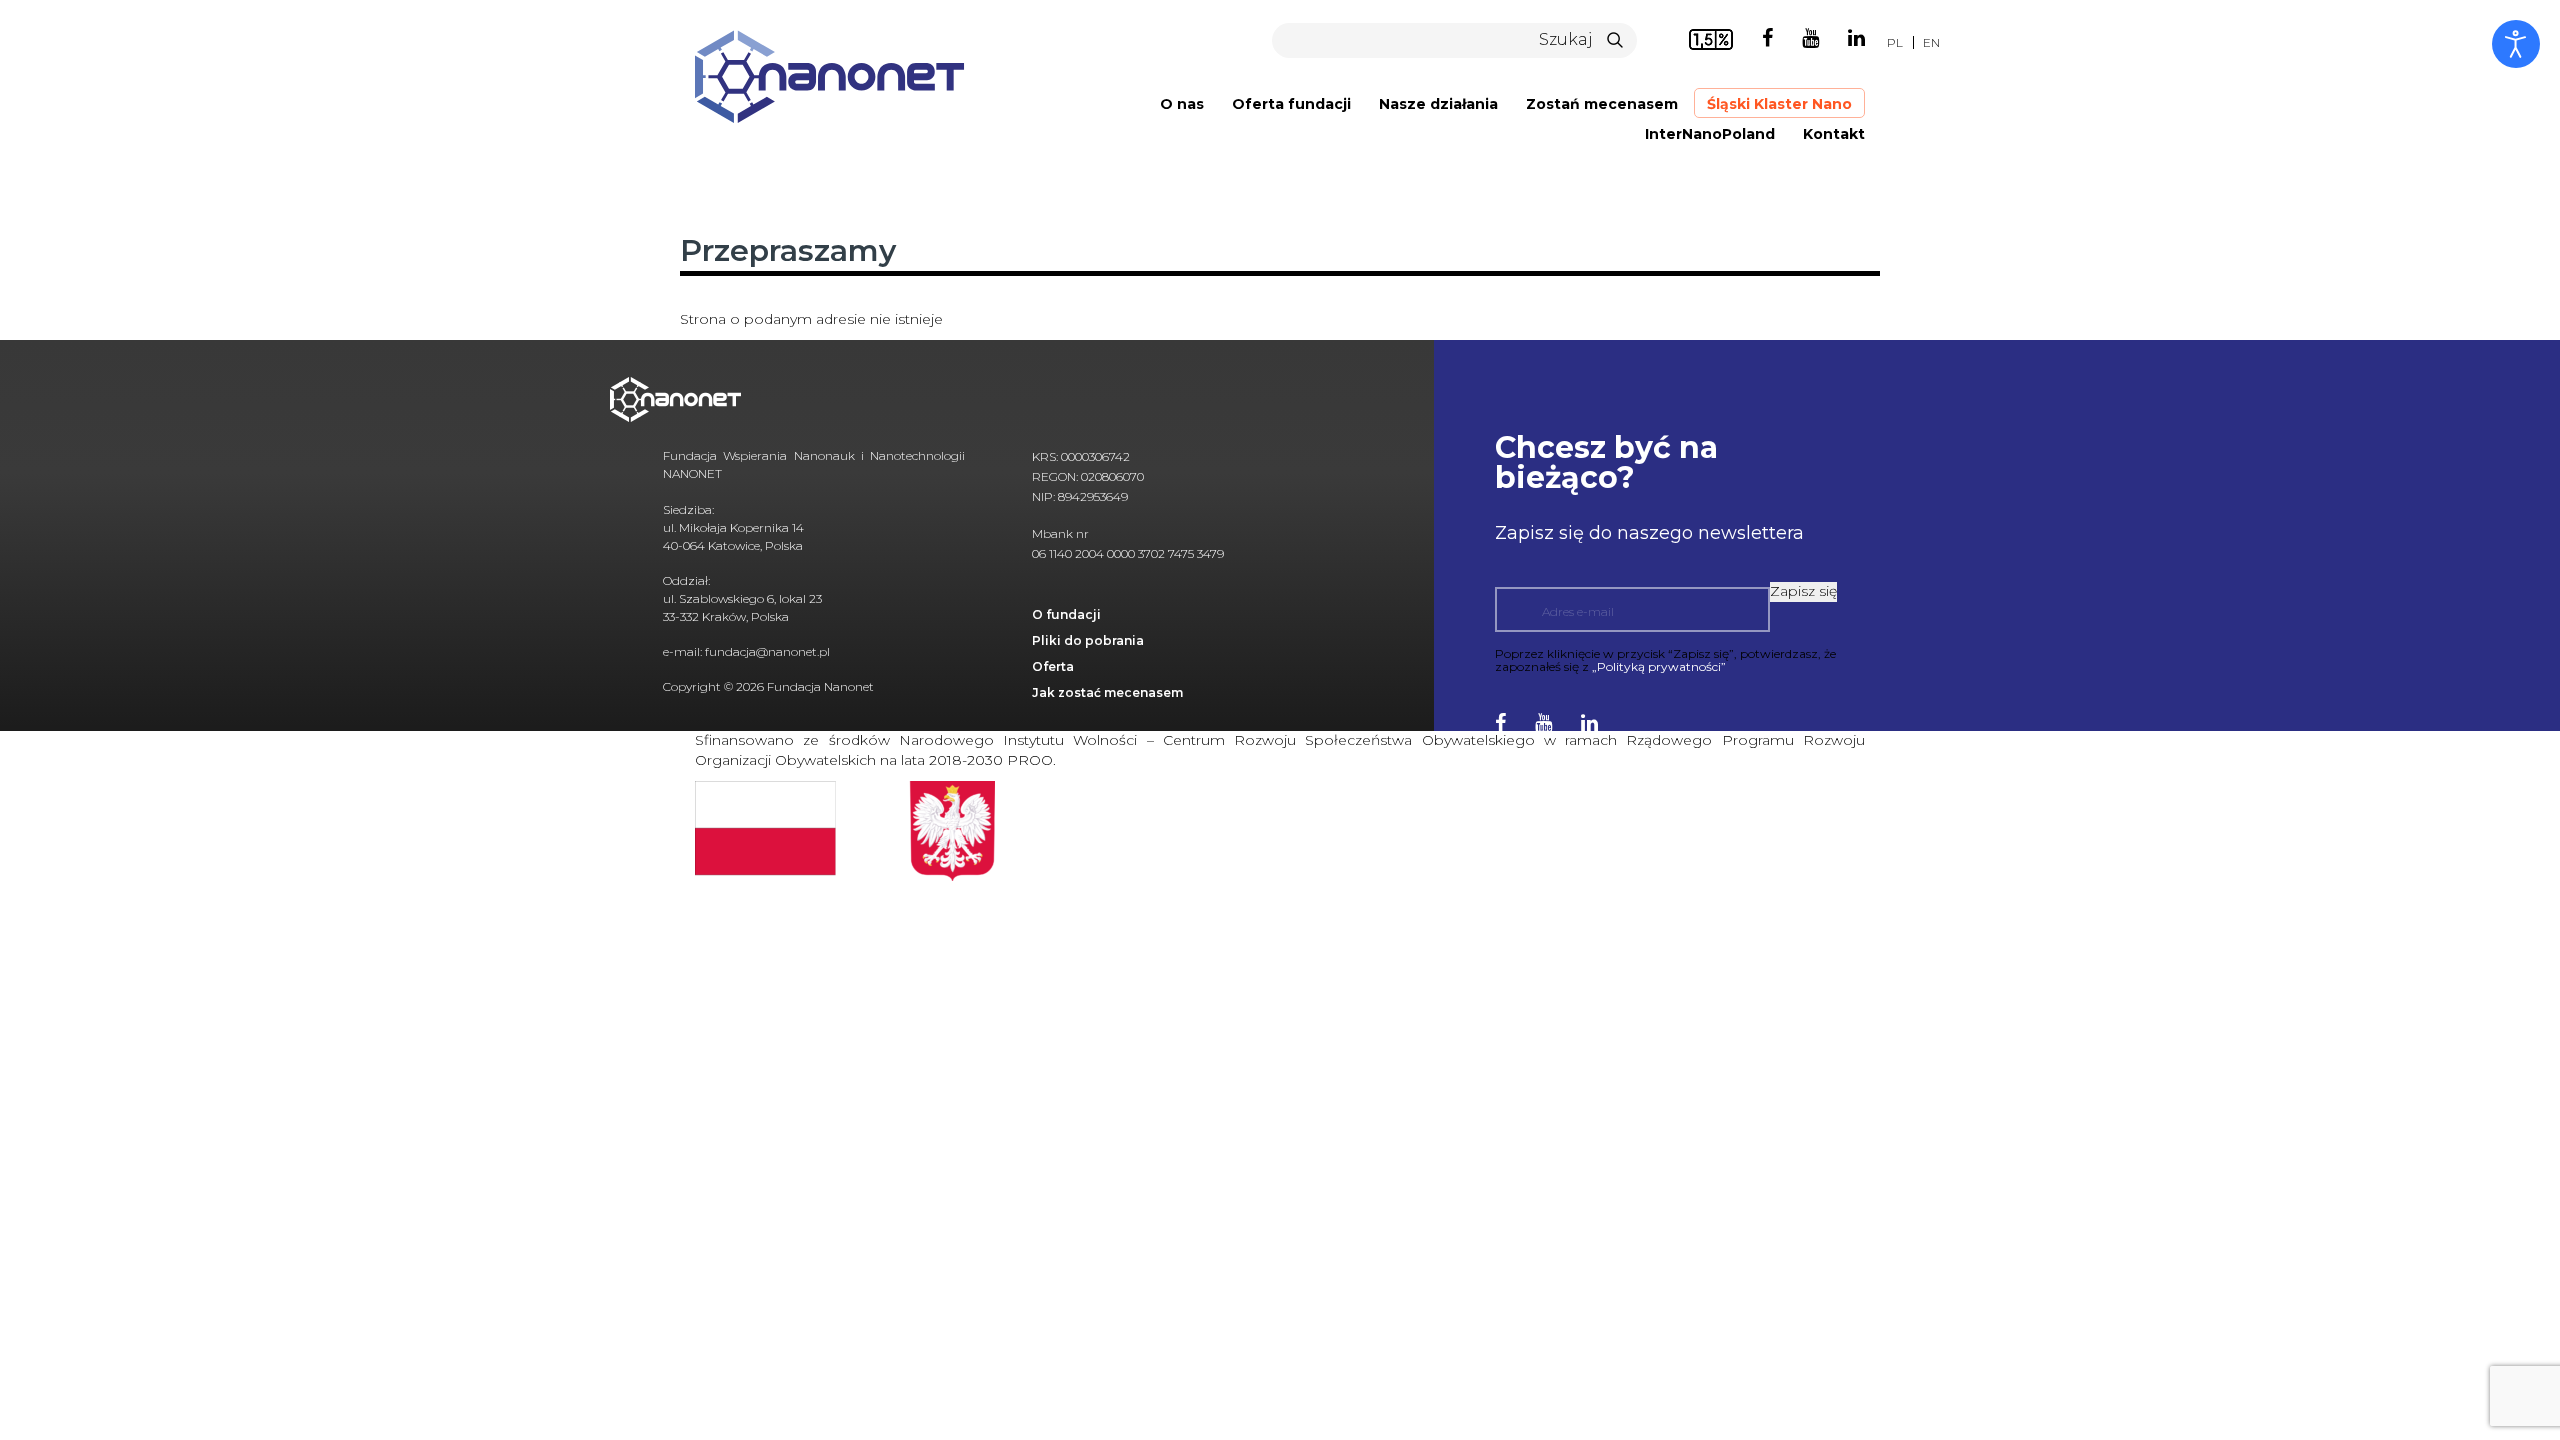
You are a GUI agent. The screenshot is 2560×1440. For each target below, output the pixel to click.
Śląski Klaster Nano (1779, 104)
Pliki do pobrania (1088, 640)
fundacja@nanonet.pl (767, 651)
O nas (1182, 104)
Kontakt (1834, 134)
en (1931, 42)
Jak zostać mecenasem (1107, 692)
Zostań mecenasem (1602, 104)
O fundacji (1066, 614)
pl (1895, 42)
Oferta (1053, 666)
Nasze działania (1438, 104)
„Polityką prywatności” (1659, 666)
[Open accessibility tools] (2516, 44)
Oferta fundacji (1291, 104)
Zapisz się (1803, 591)
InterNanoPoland (1710, 134)
